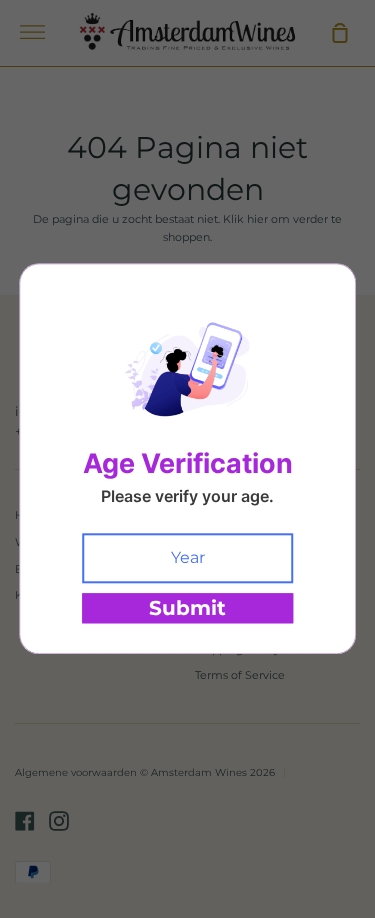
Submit (187, 609)
